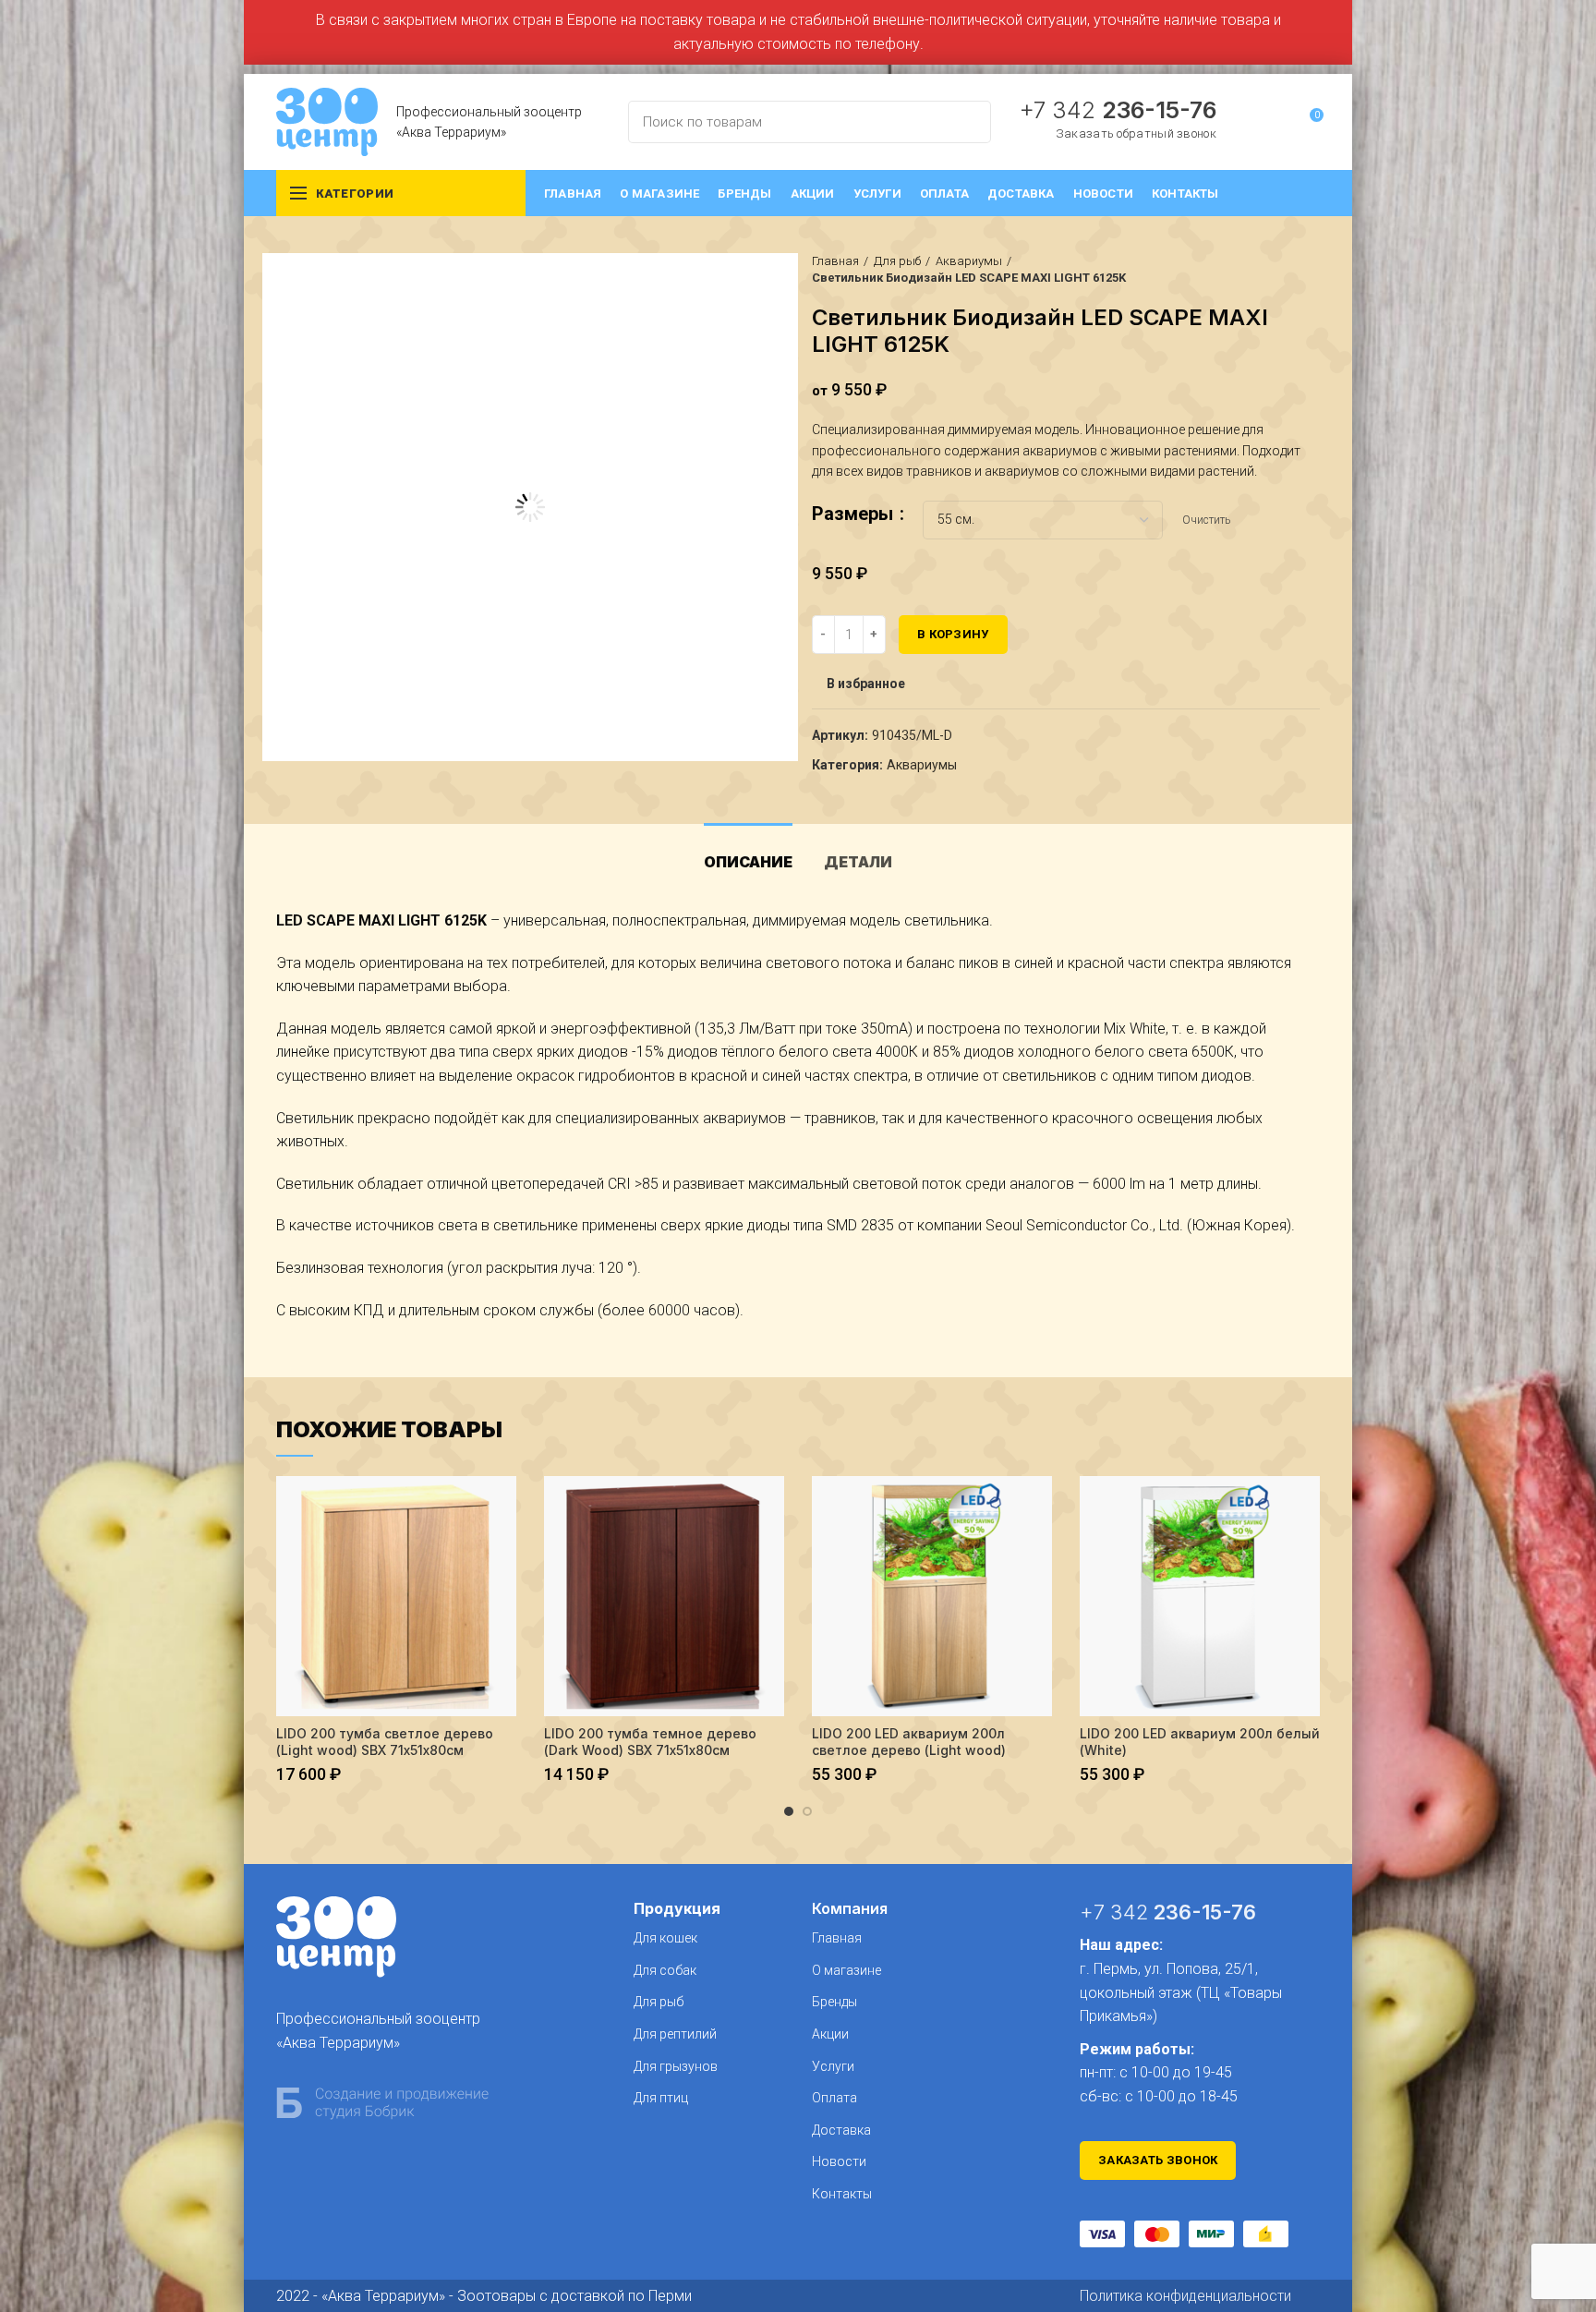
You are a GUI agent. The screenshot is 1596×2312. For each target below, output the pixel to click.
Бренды (834, 2002)
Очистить (1206, 520)
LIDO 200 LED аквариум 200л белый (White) (1200, 1742)
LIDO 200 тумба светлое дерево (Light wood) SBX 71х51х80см (385, 1742)
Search (966, 122)
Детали (858, 862)
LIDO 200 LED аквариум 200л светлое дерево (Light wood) (909, 1742)
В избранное (866, 684)
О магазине (846, 1970)
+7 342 (1118, 110)
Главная (835, 261)
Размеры (855, 514)
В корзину (953, 634)
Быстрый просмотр (502, 1506)
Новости (839, 2161)
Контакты (842, 2194)
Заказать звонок (1158, 2160)
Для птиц (661, 2098)
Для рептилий (675, 2034)
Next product (1311, 270)
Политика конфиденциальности (1185, 2296)
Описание (748, 862)
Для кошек (665, 1938)
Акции (830, 2034)
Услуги (833, 2066)
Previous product (1274, 270)
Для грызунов (676, 2066)
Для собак (665, 1970)
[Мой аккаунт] (1275, 122)
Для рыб (897, 261)
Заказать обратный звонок (1136, 133)
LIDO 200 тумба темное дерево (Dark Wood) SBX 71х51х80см (650, 1742)
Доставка (841, 2130)
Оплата (834, 2098)
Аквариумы (969, 261)
